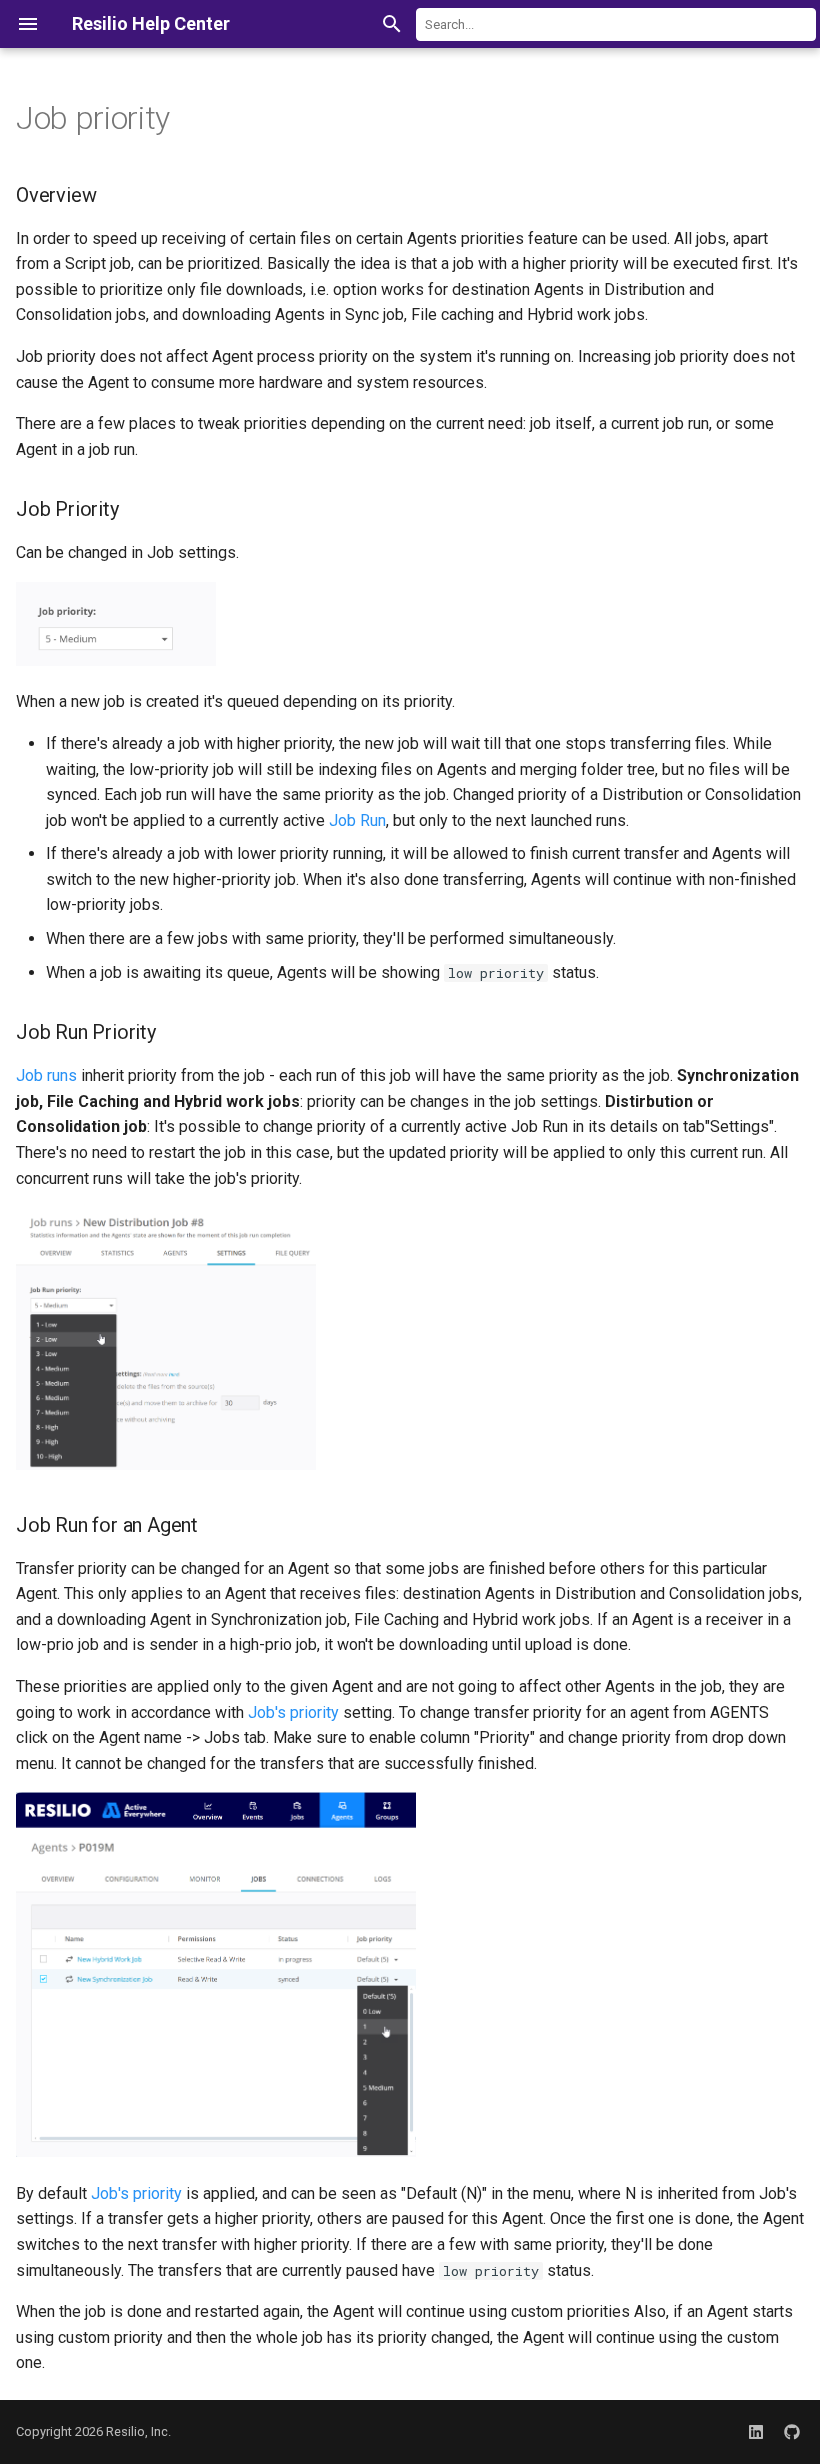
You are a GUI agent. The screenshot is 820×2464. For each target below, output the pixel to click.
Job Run (357, 820)
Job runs (46, 1075)
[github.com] (792, 2432)
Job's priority (293, 1712)
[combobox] (616, 24)
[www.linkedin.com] (756, 2432)
